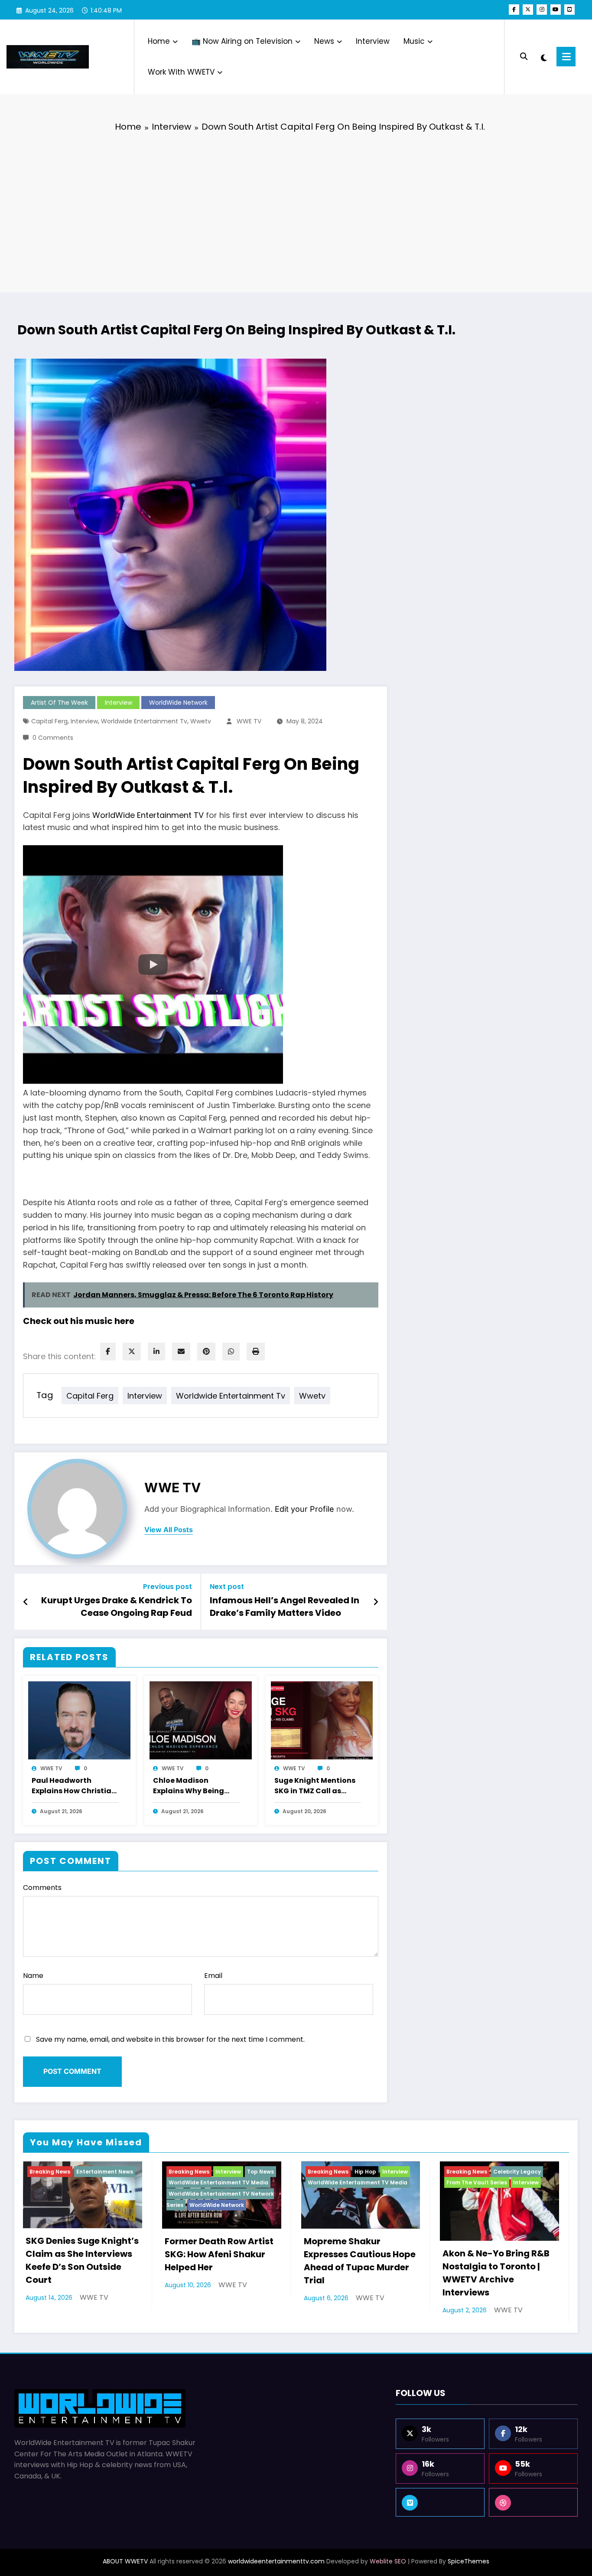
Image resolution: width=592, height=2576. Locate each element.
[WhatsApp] (231, 1352)
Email (213, 1976)
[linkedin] (156, 1352)
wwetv (201, 721)
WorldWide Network (178, 703)
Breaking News (50, 2172)
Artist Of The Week (59, 703)
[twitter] (132, 1352)
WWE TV (249, 721)
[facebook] (108, 1352)
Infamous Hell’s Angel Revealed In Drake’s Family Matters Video (285, 1606)
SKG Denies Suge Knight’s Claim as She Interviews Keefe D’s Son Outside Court (82, 2260)
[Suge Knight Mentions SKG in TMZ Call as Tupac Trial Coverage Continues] (322, 1720)
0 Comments (53, 738)
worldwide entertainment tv (144, 721)
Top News (260, 2172)
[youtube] (556, 10)
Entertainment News (105, 2172)
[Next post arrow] (376, 1602)
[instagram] (542, 10)
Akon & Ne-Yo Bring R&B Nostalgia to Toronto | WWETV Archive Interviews (496, 2273)
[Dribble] (533, 2502)
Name (33, 1976)
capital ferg (49, 721)
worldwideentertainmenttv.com (276, 2561)
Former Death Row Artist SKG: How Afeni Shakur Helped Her (219, 2254)
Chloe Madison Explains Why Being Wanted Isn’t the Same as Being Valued (195, 1786)
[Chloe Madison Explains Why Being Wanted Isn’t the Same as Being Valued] (201, 1720)
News (324, 41)
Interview (373, 41)
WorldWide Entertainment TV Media (218, 2182)
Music (414, 41)
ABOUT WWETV (125, 2561)
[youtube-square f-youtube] (569, 10)
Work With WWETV (181, 72)
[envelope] (181, 1352)
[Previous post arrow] (26, 1602)
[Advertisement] (296, 206)
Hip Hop (365, 2172)
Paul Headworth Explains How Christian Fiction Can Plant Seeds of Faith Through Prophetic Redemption (74, 1786)
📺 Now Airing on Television (242, 41)
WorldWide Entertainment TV (148, 815)
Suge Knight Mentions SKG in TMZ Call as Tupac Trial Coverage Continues (315, 1786)
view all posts (169, 1530)
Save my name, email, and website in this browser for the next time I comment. (170, 2039)
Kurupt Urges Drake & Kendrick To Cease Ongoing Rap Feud (117, 1606)
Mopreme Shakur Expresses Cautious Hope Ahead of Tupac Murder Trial (360, 2261)
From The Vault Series (477, 2182)
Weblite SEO (388, 2561)
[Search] (524, 57)
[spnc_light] (544, 57)
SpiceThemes (468, 2561)
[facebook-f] (514, 10)
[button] (153, 964)
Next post (227, 1587)
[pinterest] (206, 1352)
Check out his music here (79, 1321)
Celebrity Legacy (517, 2172)
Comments (42, 1888)
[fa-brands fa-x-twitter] (528, 10)
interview (84, 721)
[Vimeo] (440, 2502)
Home (159, 41)
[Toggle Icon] (566, 57)
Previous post (168, 1587)
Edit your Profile (304, 1509)
